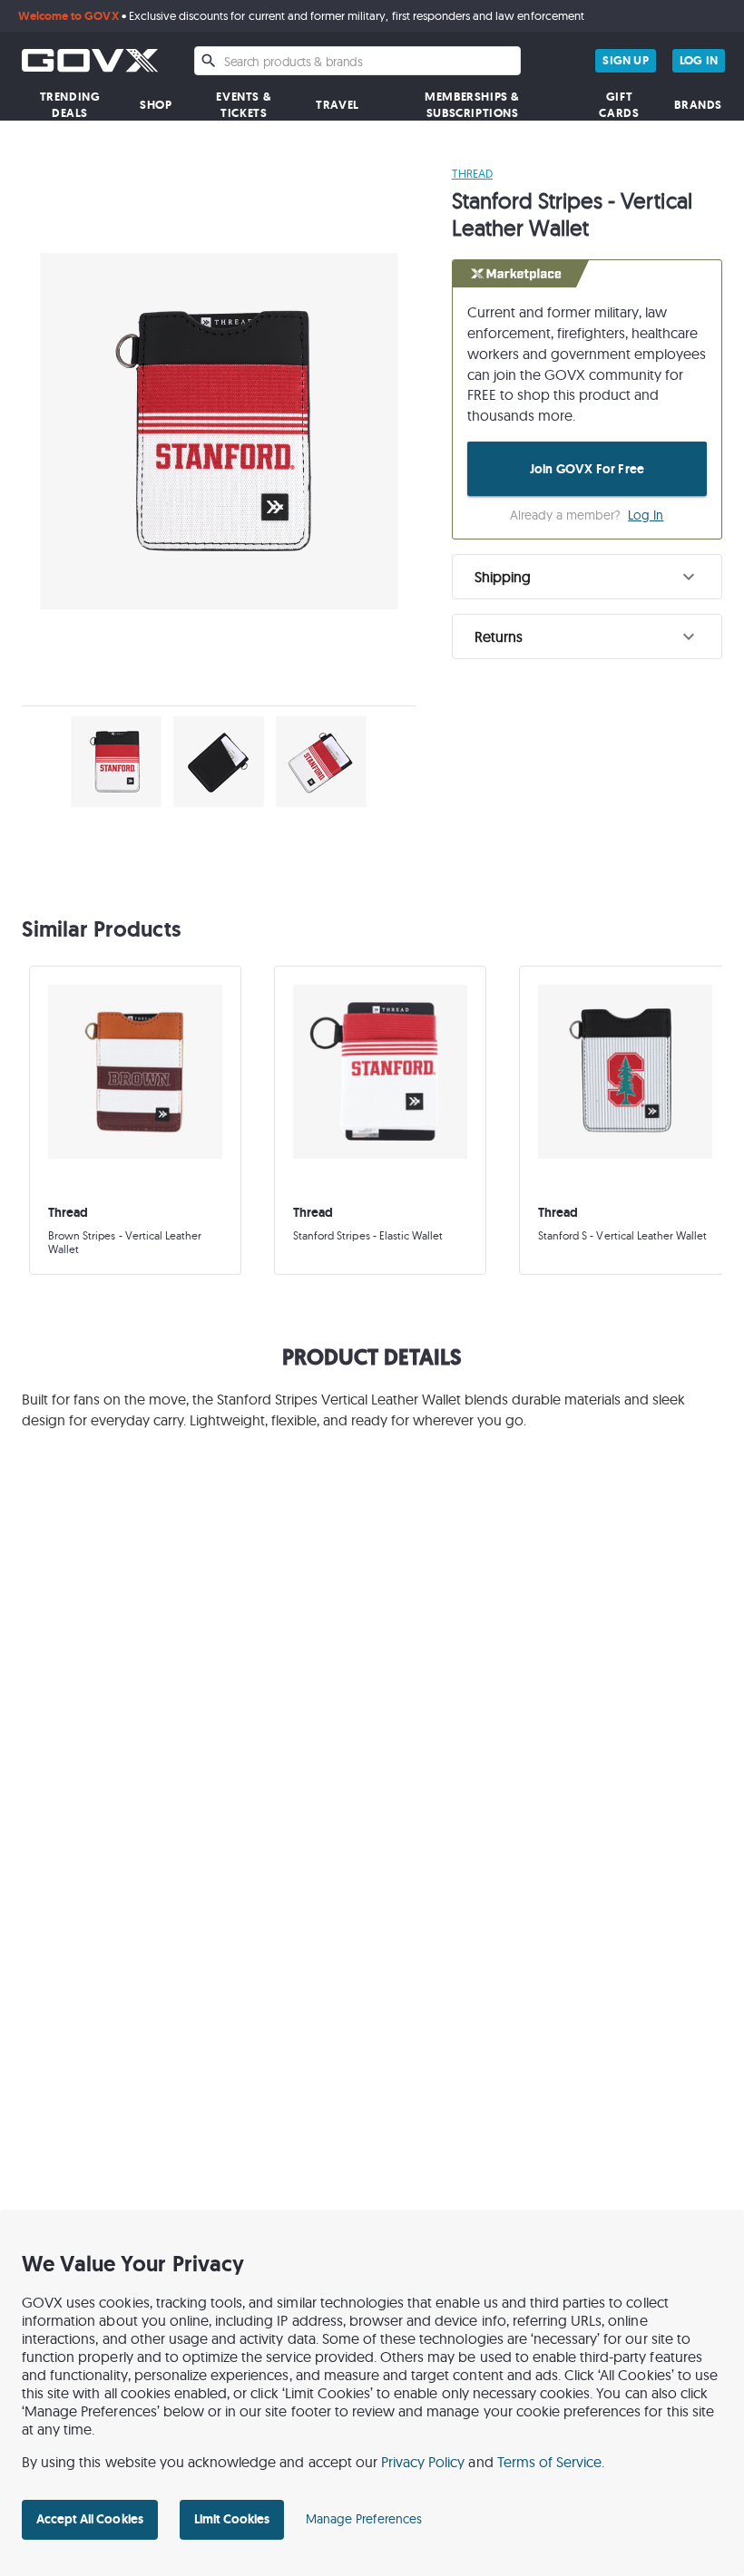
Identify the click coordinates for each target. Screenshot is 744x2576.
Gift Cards (619, 105)
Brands (698, 105)
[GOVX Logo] (90, 60)
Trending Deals (70, 105)
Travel (338, 105)
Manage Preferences (364, 2519)
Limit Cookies (232, 2519)
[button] (587, 577)
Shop (156, 105)
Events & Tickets (244, 105)
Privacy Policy (423, 2462)
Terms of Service (550, 2462)
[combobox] (357, 61)
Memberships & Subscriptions (472, 105)
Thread (472, 173)
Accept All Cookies (90, 2519)
